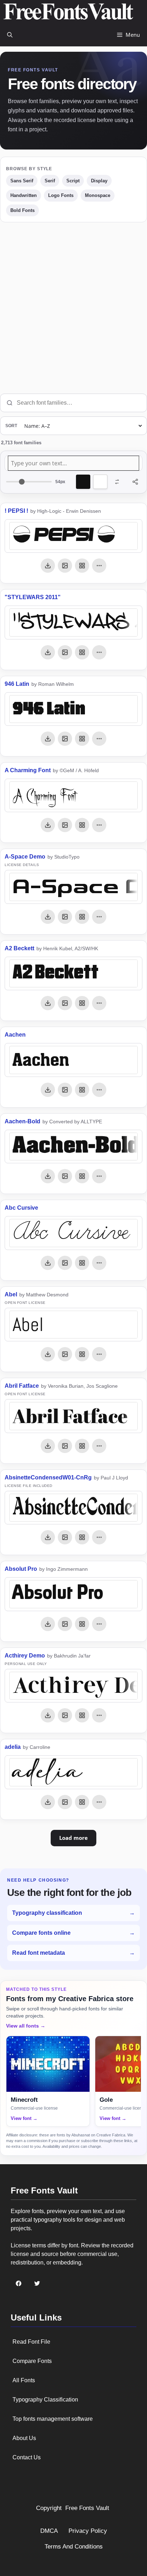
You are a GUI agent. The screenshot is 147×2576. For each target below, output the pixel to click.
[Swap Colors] (117, 482)
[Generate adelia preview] (65, 1802)
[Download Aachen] (48, 1090)
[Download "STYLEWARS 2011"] (48, 652)
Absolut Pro (21, 1569)
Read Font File (31, 2342)
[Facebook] (19, 2283)
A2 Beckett (19, 948)
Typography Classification (45, 2400)
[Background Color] (100, 482)
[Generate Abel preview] (65, 1354)
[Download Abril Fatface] (48, 1446)
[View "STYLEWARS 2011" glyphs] (82, 652)
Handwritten (24, 195)
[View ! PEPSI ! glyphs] (82, 566)
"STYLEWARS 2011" (33, 597)
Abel (11, 1294)
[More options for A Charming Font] (99, 825)
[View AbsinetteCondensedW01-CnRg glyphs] (82, 1537)
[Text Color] (83, 482)
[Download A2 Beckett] (48, 1003)
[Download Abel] (48, 1354)
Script (73, 181)
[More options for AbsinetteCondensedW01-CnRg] (99, 1537)
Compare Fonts (32, 2361)
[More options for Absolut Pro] (99, 1624)
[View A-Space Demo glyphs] (82, 917)
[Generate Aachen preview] (65, 1090)
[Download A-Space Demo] (48, 917)
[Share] (135, 482)
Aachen (15, 1035)
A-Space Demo (25, 857)
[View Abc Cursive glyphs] (82, 1263)
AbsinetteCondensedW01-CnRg (48, 1477)
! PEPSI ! (16, 511)
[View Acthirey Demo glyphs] (82, 1715)
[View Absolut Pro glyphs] (82, 1624)
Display (99, 181)
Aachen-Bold (22, 1121)
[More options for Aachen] (99, 1090)
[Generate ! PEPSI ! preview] (65, 566)
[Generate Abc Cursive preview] (65, 1263)
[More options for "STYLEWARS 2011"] (99, 652)
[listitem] (48, 2081)
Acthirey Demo (25, 1656)
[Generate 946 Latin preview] (65, 739)
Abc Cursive (21, 1208)
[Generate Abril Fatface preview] (65, 1446)
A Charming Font (28, 770)
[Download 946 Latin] (48, 739)
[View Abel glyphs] (82, 1354)
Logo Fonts (61, 195)
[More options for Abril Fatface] (99, 1446)
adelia (13, 1747)
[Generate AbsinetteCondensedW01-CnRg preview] (65, 1537)
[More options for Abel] (99, 1354)
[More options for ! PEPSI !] (99, 566)
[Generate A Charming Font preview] (65, 825)
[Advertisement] (73, 308)
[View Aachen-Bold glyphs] (82, 1176)
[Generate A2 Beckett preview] (65, 1003)
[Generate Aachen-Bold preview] (65, 1176)
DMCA (49, 2531)
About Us (24, 2438)
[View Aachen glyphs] (82, 1090)
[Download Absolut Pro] (48, 1624)
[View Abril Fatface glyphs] (82, 1446)
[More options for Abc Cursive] (99, 1263)
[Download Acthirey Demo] (48, 1715)
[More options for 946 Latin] (99, 739)
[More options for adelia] (99, 1802)
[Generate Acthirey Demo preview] (65, 1715)
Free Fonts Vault (87, 2508)
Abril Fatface (22, 1386)
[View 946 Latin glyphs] (82, 739)
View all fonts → (26, 2026)
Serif (50, 181)
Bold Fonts (22, 210)
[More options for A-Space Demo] (99, 917)
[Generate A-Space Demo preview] (65, 917)
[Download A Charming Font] (48, 825)
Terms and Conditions (74, 2547)
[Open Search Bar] (10, 35)
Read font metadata (73, 1953)
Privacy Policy (88, 2531)
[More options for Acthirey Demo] (99, 1715)
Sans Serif (22, 181)
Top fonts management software (53, 2419)
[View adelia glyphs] (82, 1802)
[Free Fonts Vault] (68, 12)
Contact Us (27, 2457)
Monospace (98, 195)
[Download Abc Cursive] (48, 1263)
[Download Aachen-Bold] (48, 1176)
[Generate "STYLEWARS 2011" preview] (65, 652)
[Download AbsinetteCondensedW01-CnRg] (48, 1537)
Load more (73, 1838)
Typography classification (73, 1913)
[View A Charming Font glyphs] (82, 825)
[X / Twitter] (37, 2283)
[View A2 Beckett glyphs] (82, 1003)
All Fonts (24, 2380)
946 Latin (17, 684)
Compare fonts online (73, 1933)
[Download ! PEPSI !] (48, 566)
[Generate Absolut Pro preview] (65, 1624)
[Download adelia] (48, 1802)
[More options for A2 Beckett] (99, 1003)
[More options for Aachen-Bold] (99, 1176)
